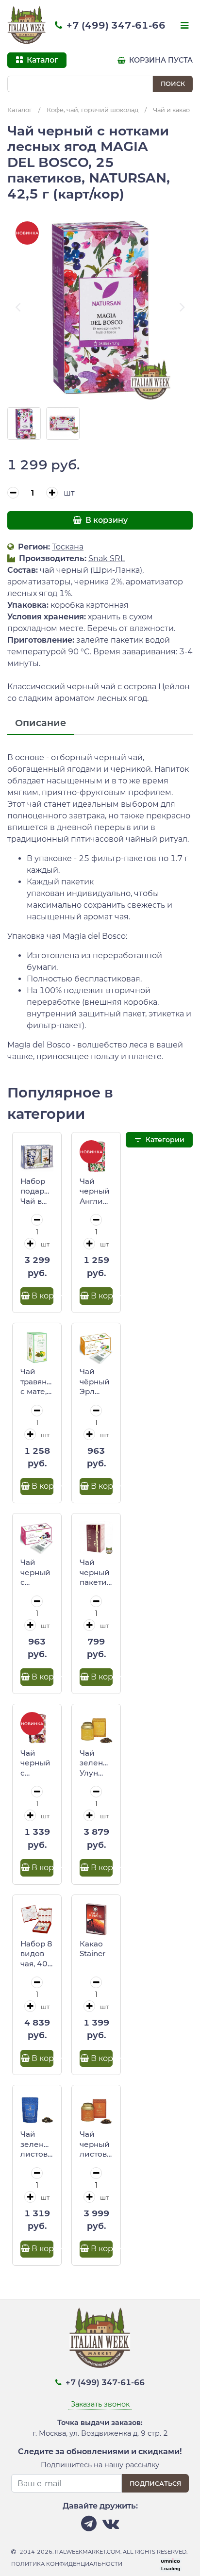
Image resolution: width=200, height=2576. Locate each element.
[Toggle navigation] (183, 26)
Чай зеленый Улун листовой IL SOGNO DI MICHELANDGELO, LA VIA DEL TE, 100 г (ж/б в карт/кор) (96, 1763)
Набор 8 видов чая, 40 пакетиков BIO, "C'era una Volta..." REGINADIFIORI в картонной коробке (37, 1954)
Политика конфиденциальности (67, 2564)
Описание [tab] (41, 723)
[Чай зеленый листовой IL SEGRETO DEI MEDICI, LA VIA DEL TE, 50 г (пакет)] (37, 2110)
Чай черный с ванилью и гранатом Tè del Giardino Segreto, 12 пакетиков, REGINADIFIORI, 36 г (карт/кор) (37, 1573)
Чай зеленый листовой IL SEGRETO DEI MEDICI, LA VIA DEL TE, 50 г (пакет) (37, 2144)
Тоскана (68, 547)
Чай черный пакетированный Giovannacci (96, 1573)
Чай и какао (171, 110)
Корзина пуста (160, 60)
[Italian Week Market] (27, 25)
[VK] (111, 2526)
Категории (164, 1140)
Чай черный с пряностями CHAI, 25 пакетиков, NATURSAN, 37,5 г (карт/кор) (37, 1763)
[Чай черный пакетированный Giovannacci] (96, 1538)
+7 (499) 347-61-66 (115, 25)
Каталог (20, 110)
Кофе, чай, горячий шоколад (92, 110)
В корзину (106, 520)
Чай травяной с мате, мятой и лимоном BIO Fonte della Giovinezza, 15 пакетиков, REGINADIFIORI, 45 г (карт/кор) (37, 1382)
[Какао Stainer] (96, 1919)
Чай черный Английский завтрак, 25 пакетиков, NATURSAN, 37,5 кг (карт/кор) (96, 1192)
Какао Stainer (92, 1949)
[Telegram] (89, 2526)
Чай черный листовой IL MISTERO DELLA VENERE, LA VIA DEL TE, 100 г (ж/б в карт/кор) (96, 2144)
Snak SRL (107, 558)
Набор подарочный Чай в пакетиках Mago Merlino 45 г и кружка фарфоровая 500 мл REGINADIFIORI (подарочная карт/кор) (37, 1192)
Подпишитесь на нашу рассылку (100, 2465)
